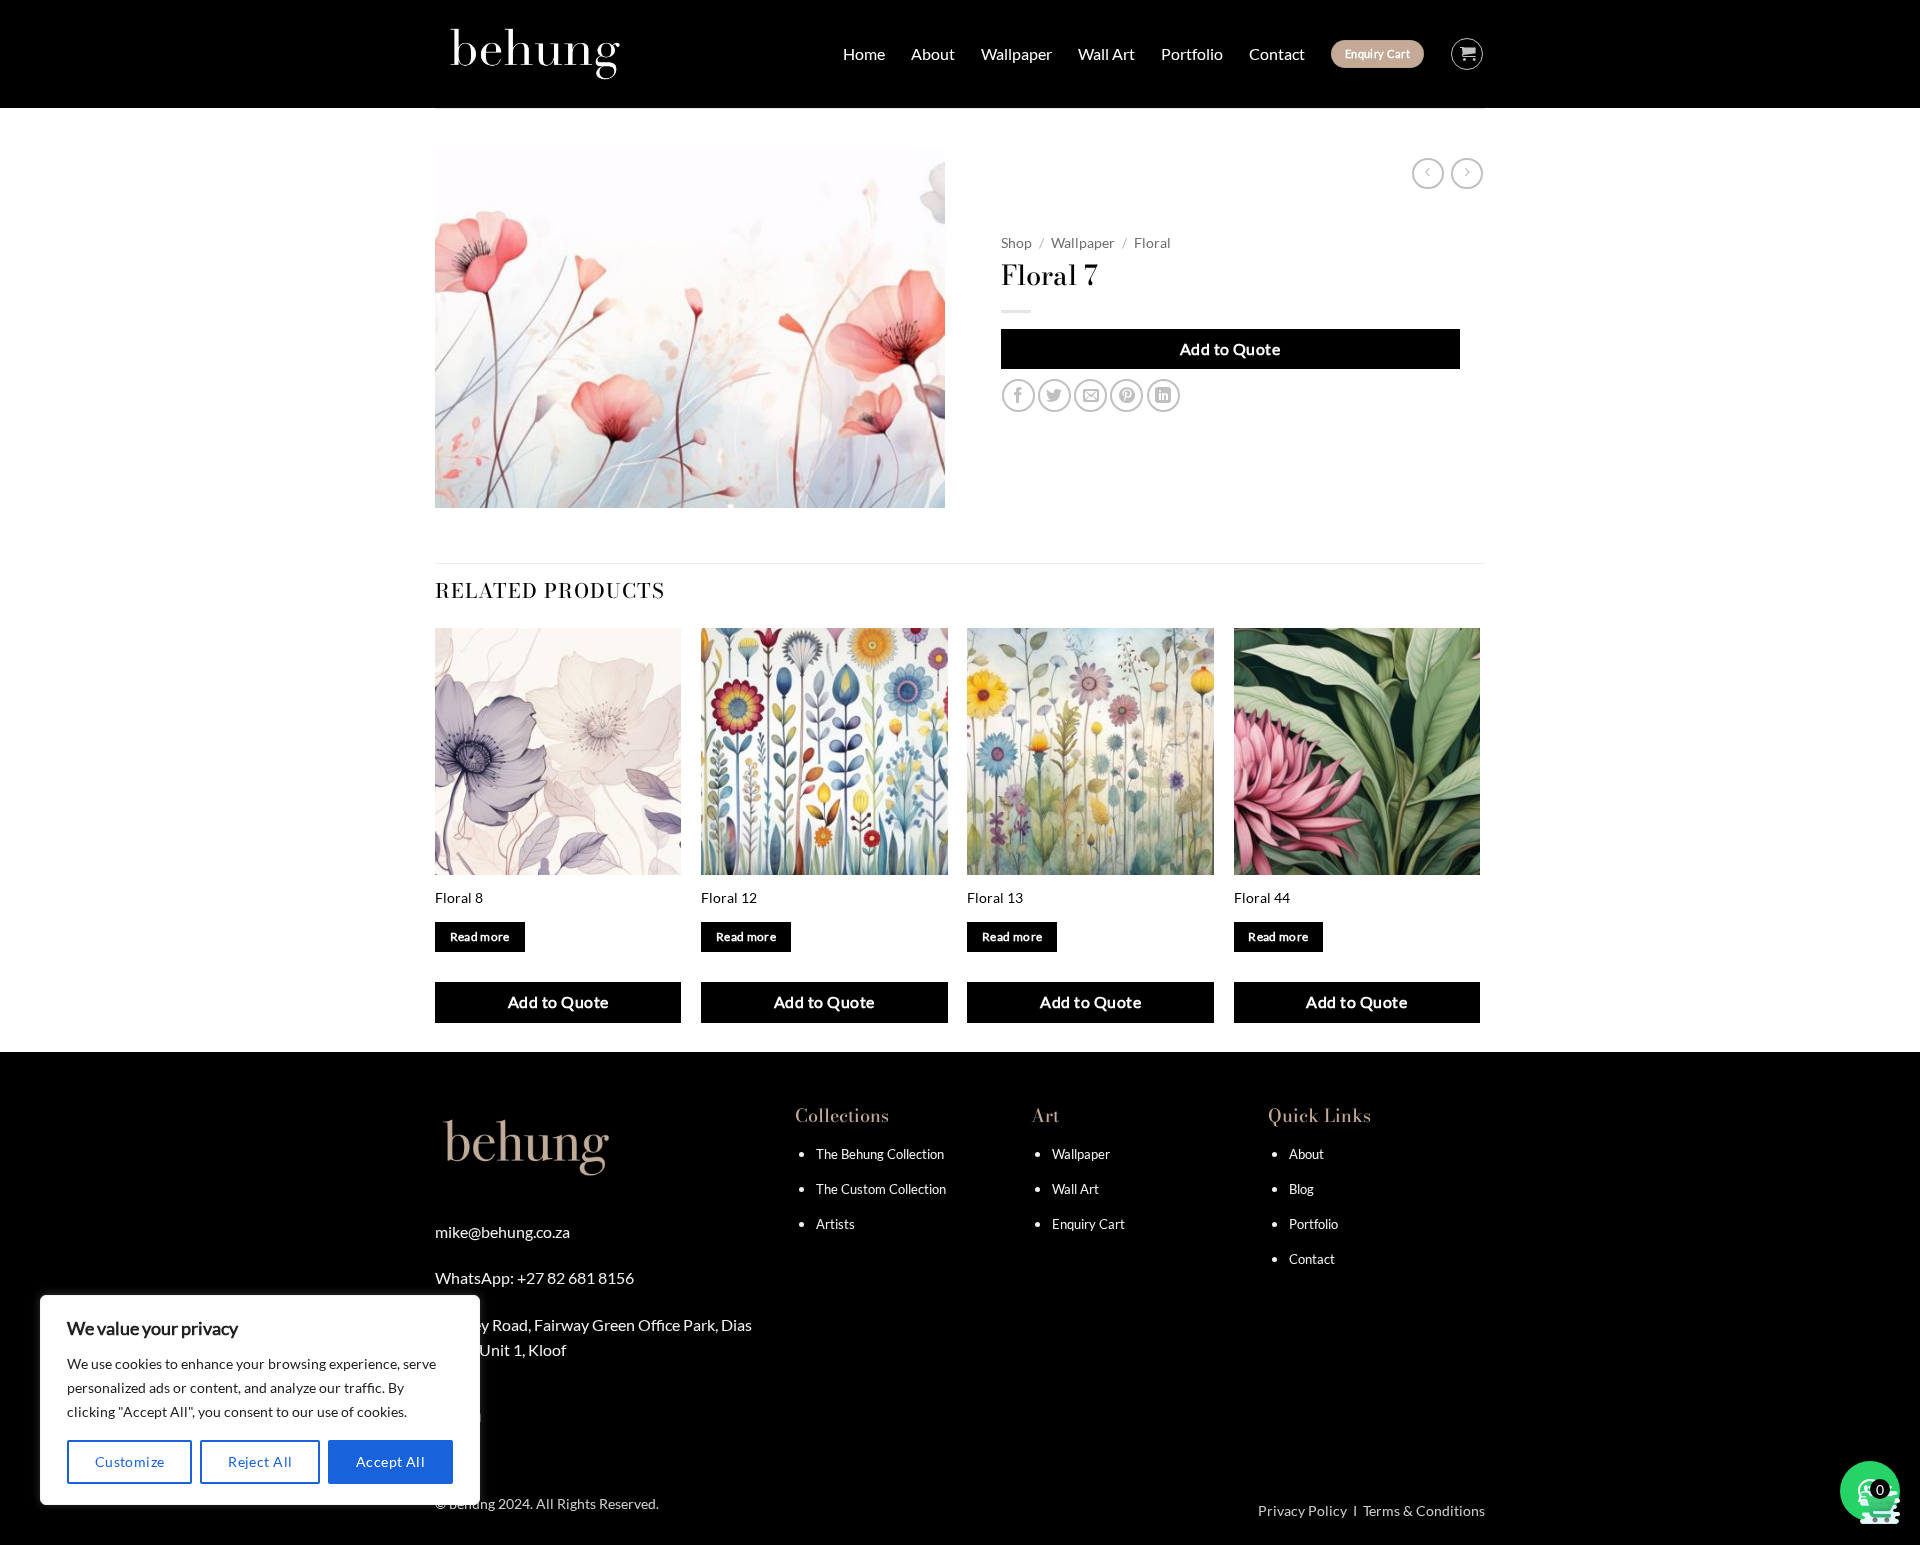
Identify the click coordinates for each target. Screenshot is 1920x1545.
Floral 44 (1262, 897)
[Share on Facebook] (1018, 395)
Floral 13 (995, 897)
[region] (260, 1400)
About (933, 53)
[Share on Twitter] (1054, 395)
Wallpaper (1016, 53)
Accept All (390, 1461)
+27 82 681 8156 (575, 1277)
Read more (480, 936)
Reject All (260, 1461)
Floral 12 (729, 897)
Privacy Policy (1302, 1510)
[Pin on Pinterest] (1126, 395)
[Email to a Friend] (1090, 395)
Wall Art (1106, 53)
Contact (1277, 53)
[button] (1467, 54)
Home (864, 53)
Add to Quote (1230, 348)
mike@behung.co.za (502, 1231)
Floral (1152, 243)
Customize (130, 1461)
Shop (1016, 243)
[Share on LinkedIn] (1163, 395)
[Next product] (1427, 173)
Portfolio (1192, 53)
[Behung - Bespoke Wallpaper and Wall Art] (535, 54)
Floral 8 (459, 897)
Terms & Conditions (1424, 1510)
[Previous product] (1466, 173)
